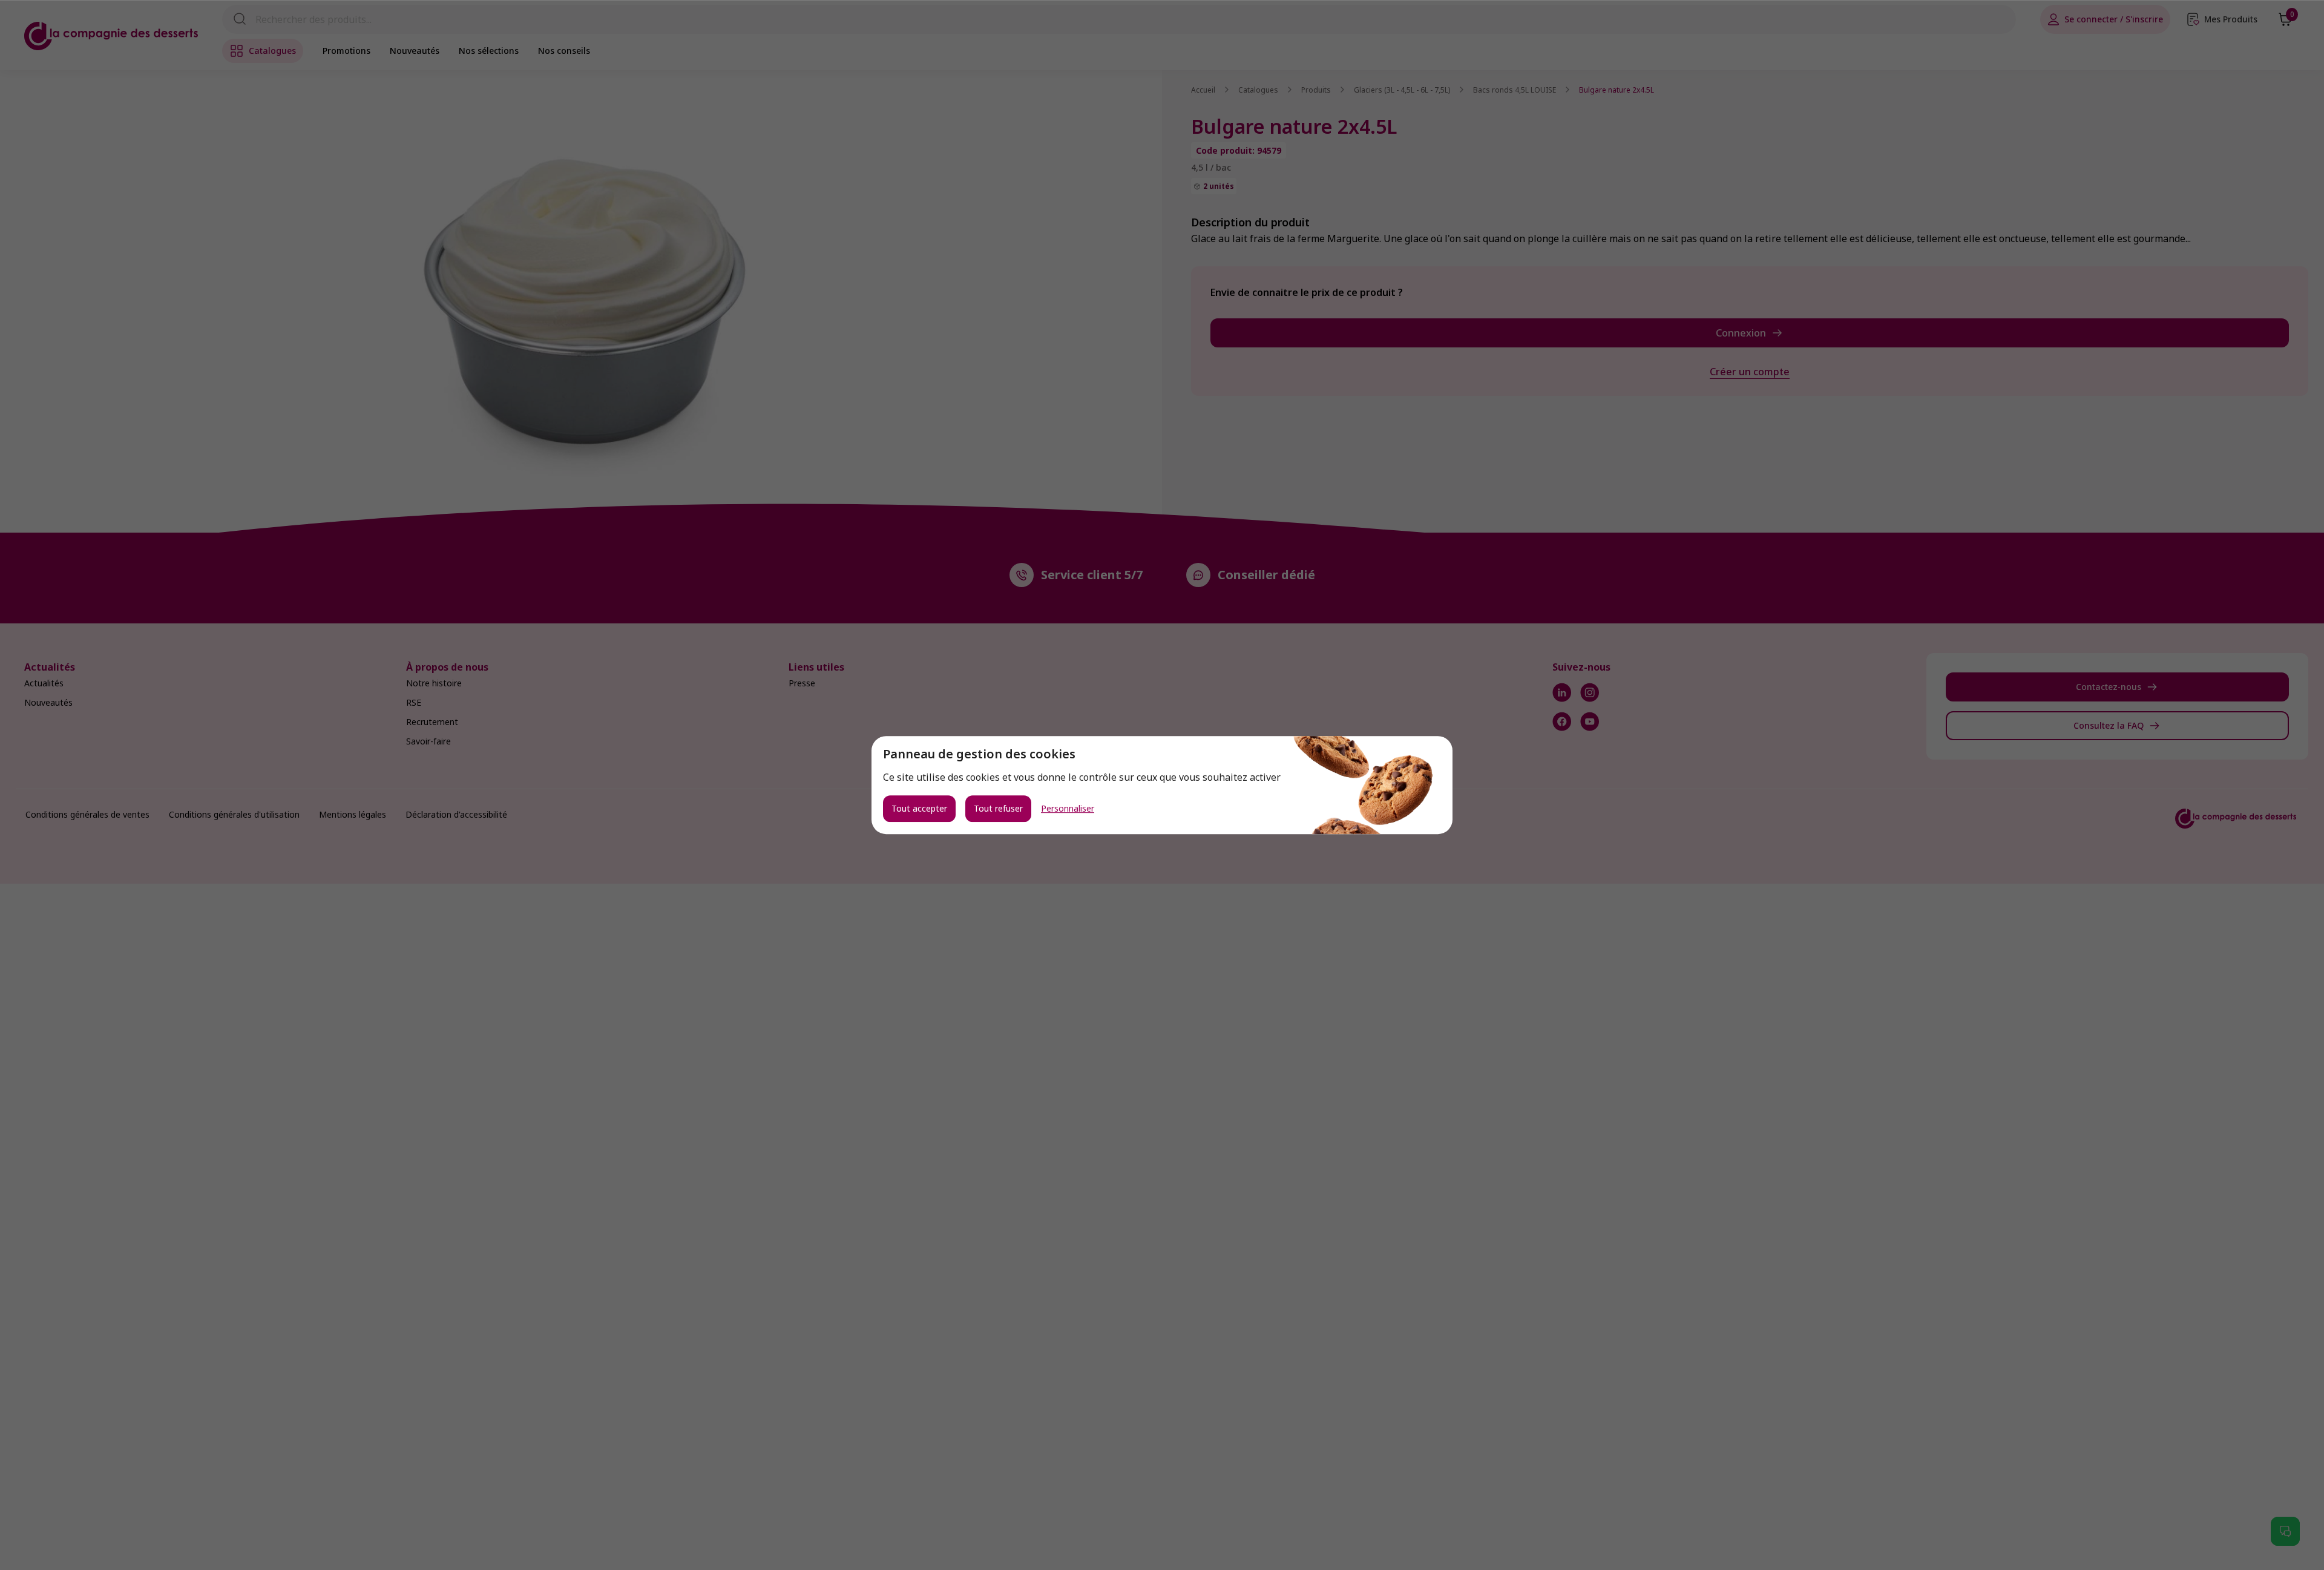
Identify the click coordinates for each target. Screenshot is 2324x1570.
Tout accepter (919, 808)
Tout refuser (998, 808)
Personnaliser (1068, 809)
